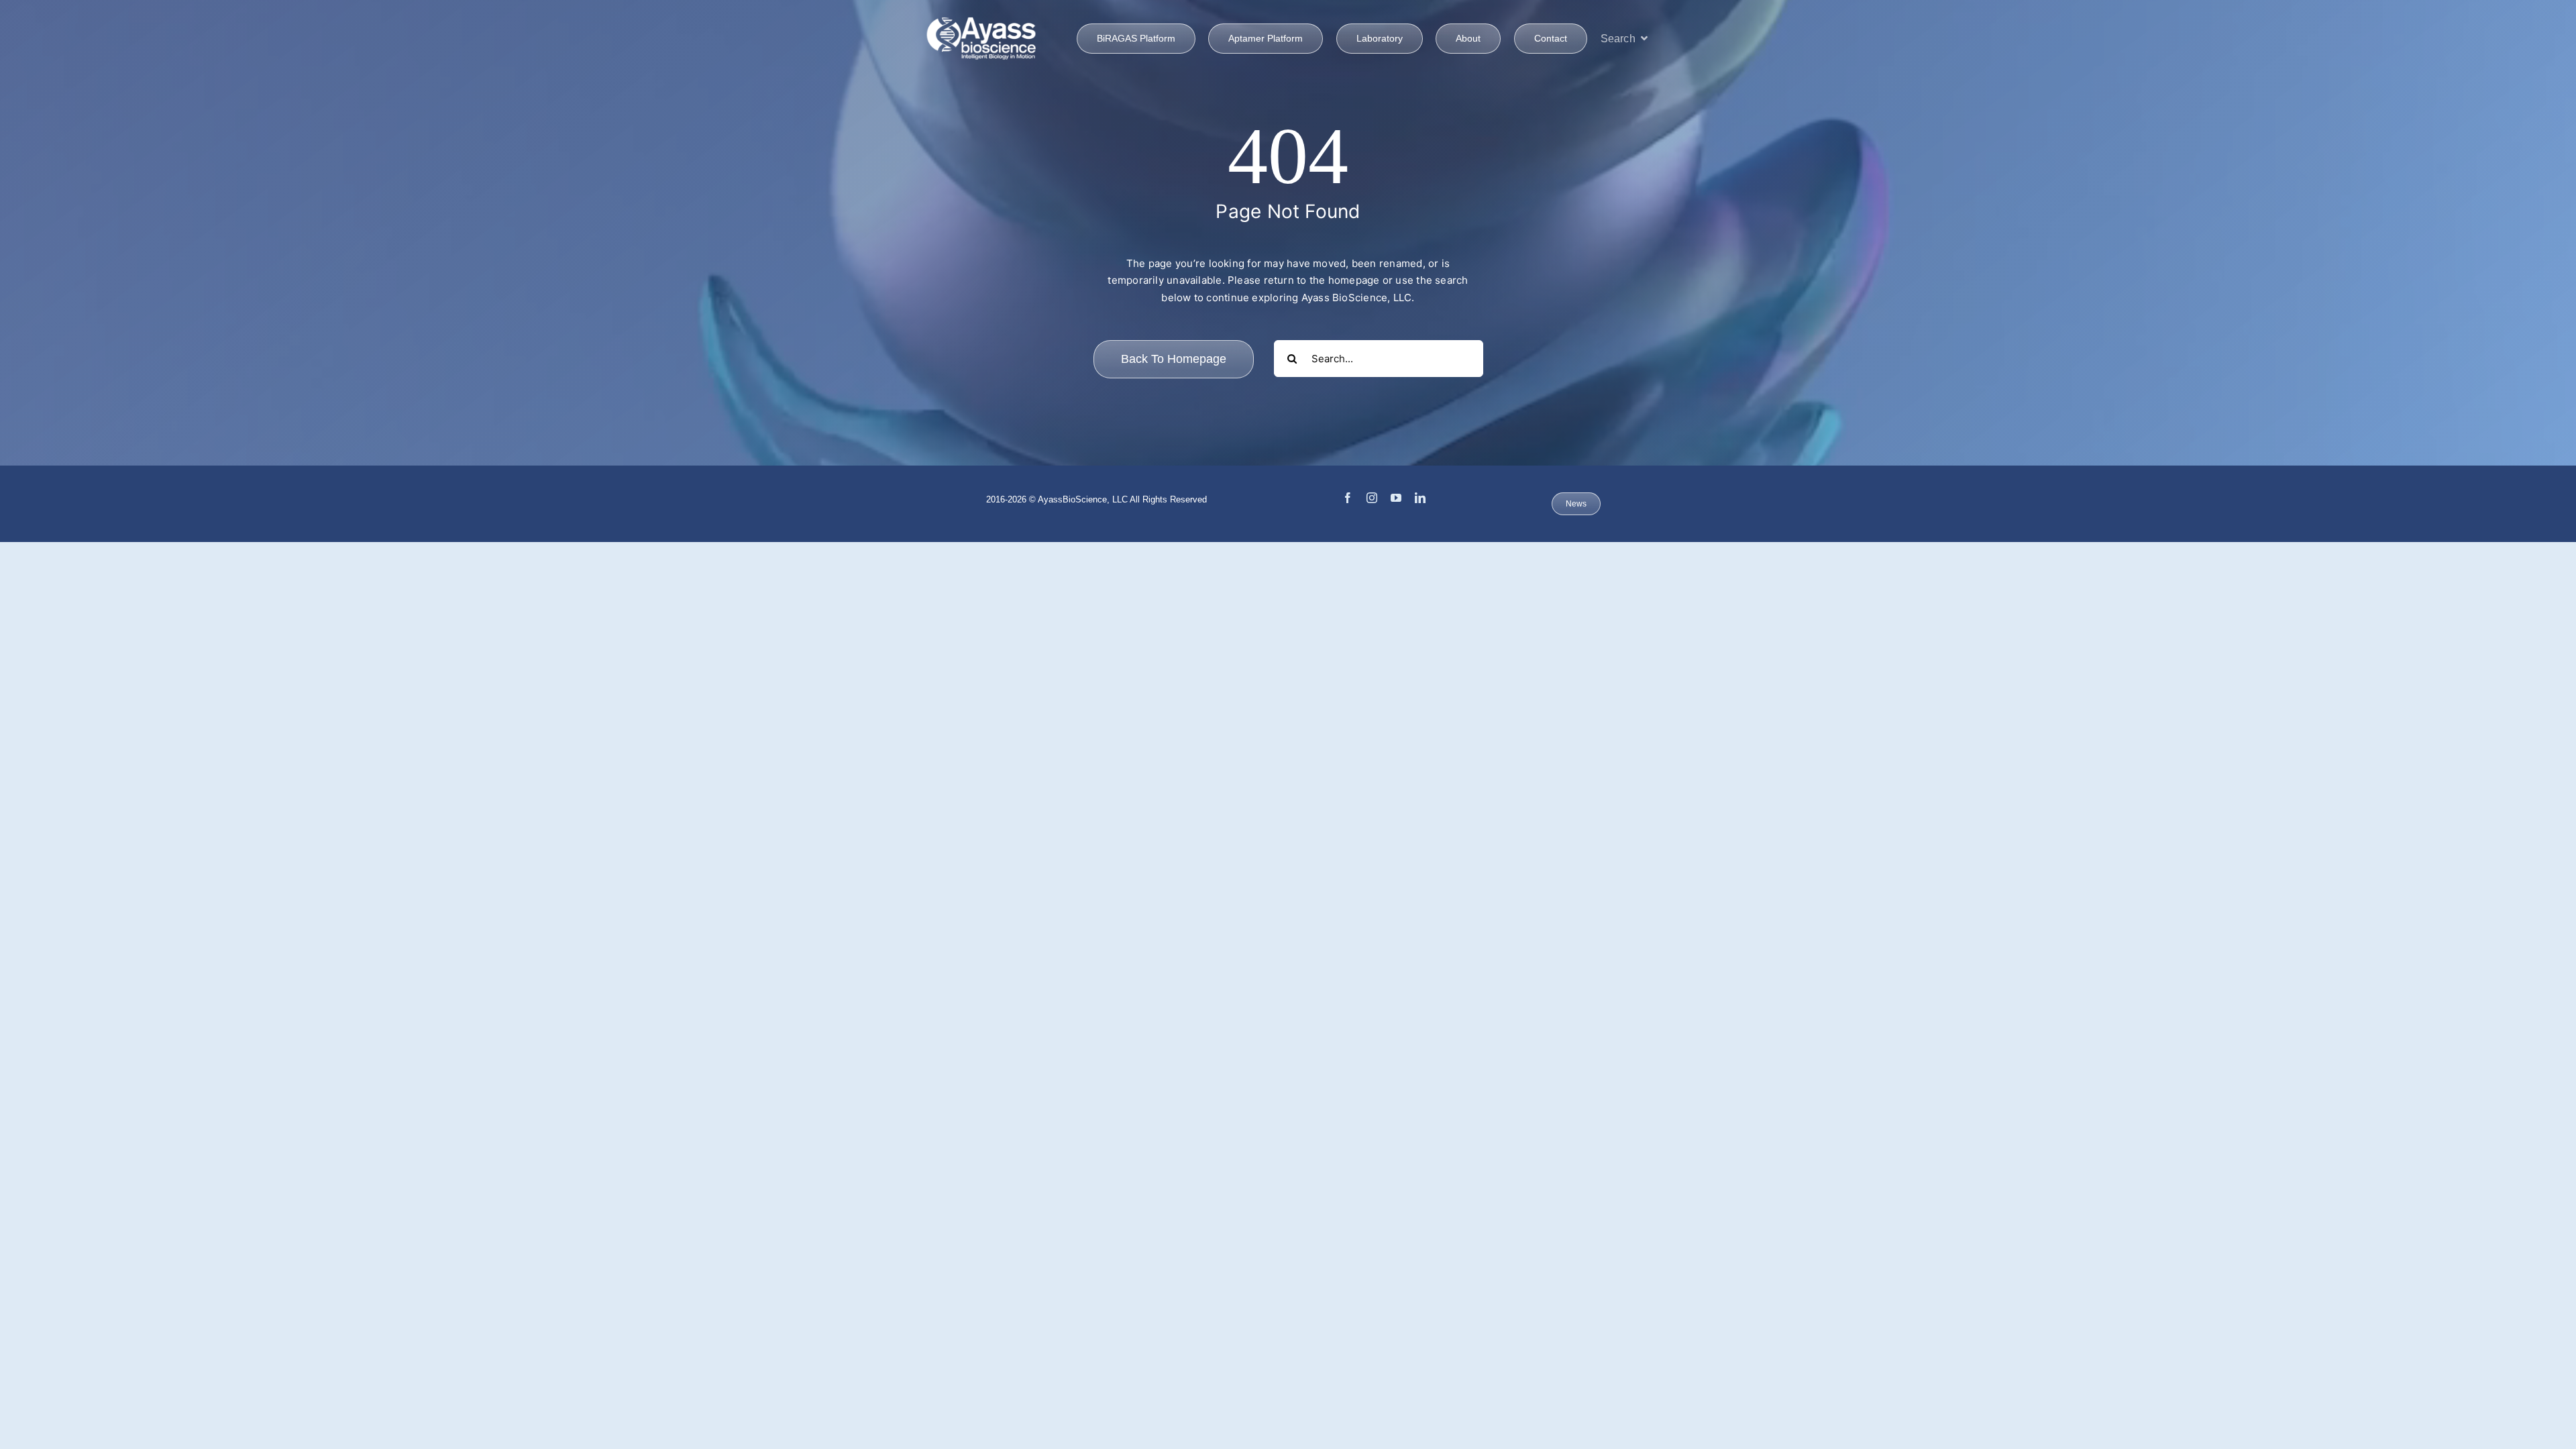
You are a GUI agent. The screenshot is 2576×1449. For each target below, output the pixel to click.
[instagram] (1372, 498)
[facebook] (1348, 498)
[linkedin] (1420, 498)
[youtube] (1396, 498)
